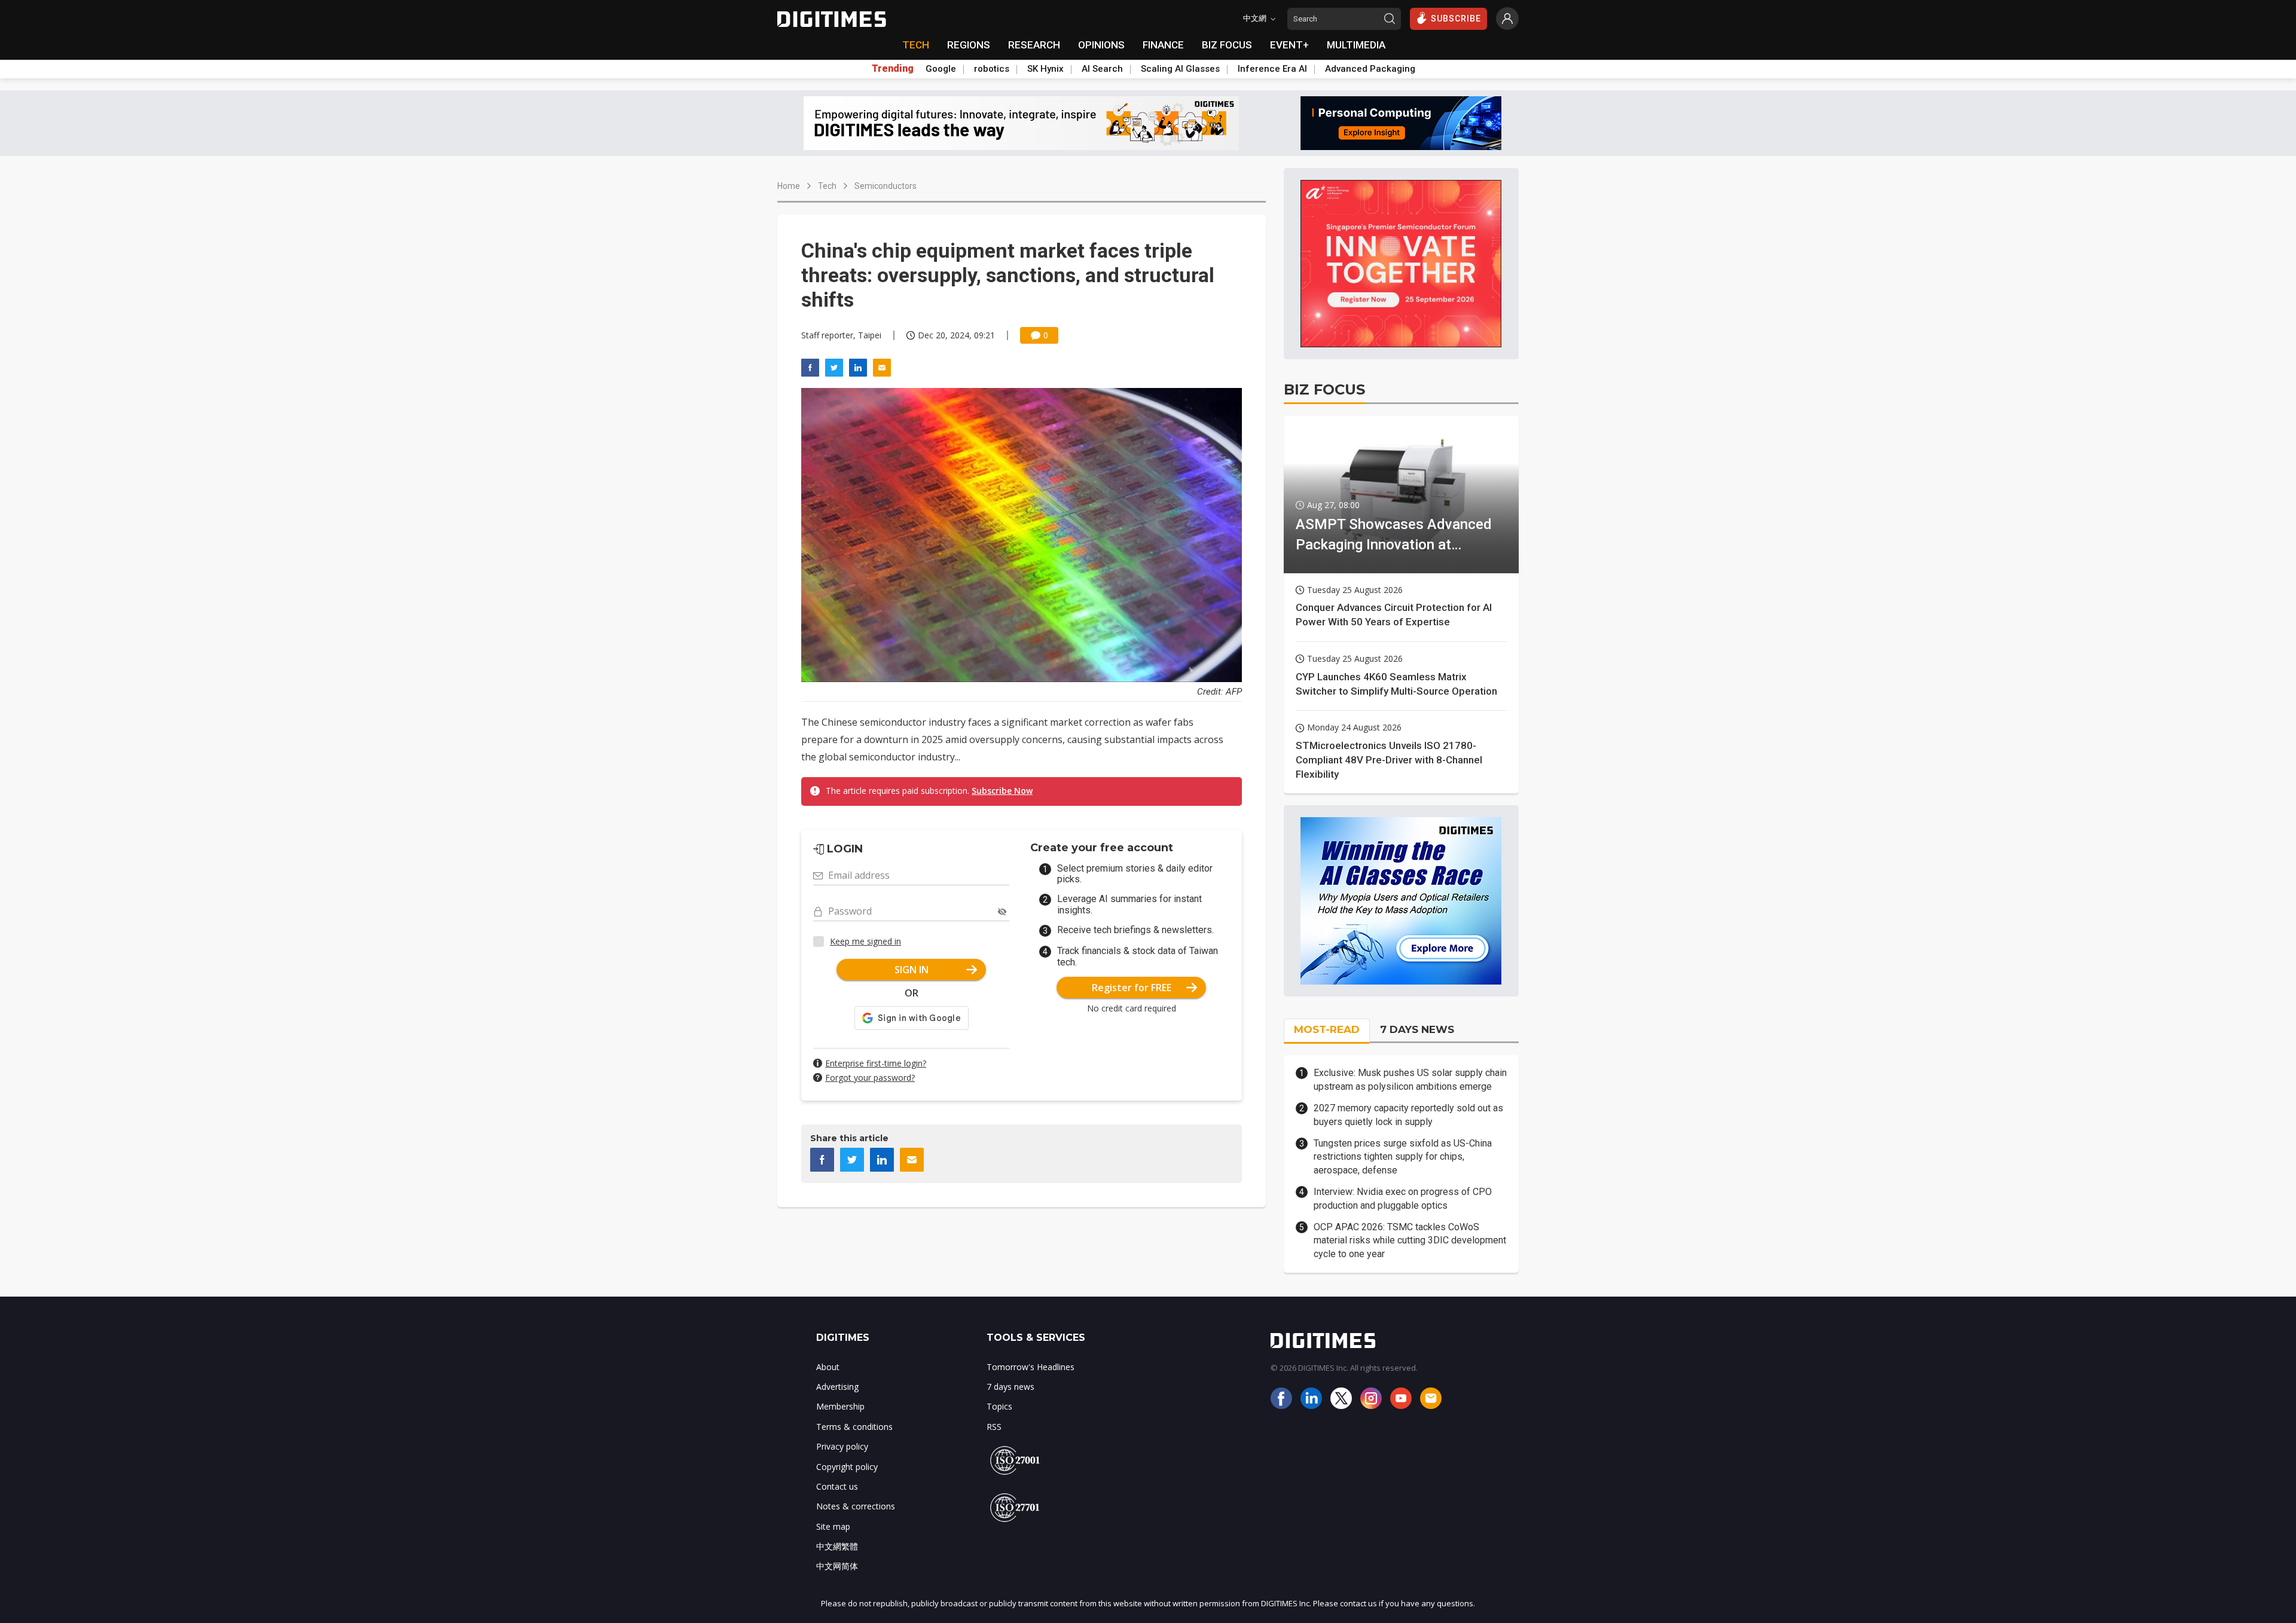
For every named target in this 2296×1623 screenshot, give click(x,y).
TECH (916, 45)
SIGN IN (912, 970)
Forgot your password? (870, 1078)
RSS (994, 1427)
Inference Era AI (1272, 69)
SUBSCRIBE (1456, 19)
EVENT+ (1289, 45)
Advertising (837, 1387)
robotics (992, 69)
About (828, 1367)
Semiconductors (886, 186)
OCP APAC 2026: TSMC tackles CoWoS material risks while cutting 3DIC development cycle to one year (1410, 1240)
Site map (833, 1526)
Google (941, 69)
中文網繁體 (837, 1546)
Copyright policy (847, 1467)
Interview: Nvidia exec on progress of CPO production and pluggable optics (1403, 1198)
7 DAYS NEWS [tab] (1417, 1029)
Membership (840, 1406)
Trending (893, 69)
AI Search (1102, 69)
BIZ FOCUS (1227, 45)
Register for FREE (1132, 988)
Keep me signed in (865, 941)
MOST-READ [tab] (1327, 1029)
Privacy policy (842, 1446)
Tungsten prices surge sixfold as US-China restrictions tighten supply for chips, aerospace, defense (1403, 1157)
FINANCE (1163, 45)
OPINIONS (1101, 45)
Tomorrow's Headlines (1031, 1367)
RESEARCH (1034, 45)
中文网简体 (837, 1566)
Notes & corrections (856, 1506)
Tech (827, 186)
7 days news (1010, 1387)
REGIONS (969, 45)
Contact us (837, 1486)
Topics (999, 1406)
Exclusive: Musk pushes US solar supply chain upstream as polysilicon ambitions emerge (1410, 1079)
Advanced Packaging (1370, 69)
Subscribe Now (1002, 791)
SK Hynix (1045, 69)
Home (789, 186)
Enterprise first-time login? (876, 1063)
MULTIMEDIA (1356, 45)
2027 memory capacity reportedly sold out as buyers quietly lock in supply (1408, 1115)
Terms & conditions (854, 1427)
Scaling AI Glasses (1180, 69)
